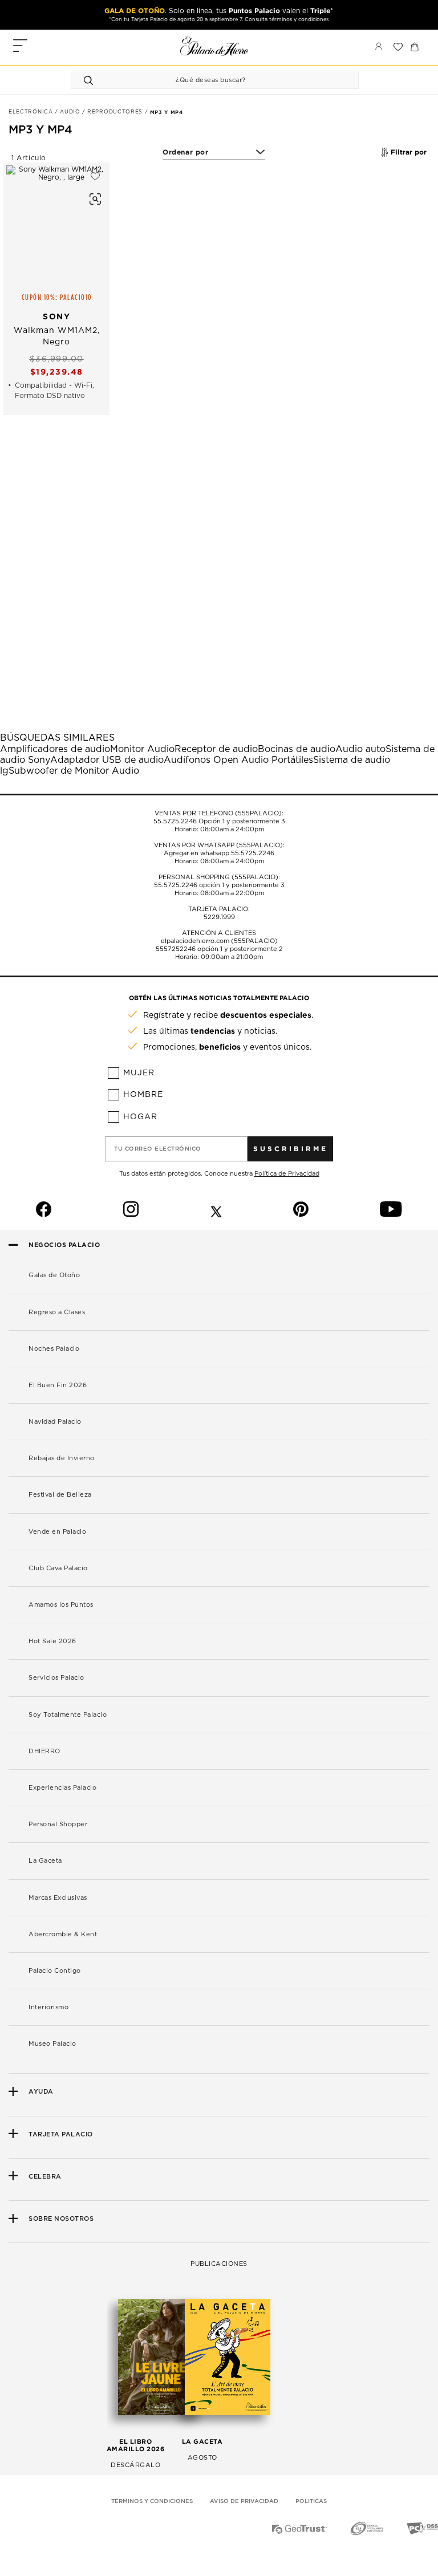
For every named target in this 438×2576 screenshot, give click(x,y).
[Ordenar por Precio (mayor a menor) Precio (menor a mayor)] (214, 153)
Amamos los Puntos (61, 1605)
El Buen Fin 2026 (58, 1385)
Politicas (311, 2501)
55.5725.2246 (175, 821)
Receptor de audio (216, 749)
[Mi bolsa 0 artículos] (415, 47)
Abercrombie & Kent (63, 1934)
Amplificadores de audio (55, 749)
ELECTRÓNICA (32, 112)
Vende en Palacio (57, 1532)
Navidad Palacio (55, 1422)
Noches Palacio (54, 1349)
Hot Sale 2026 (52, 1641)
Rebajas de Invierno (62, 1458)
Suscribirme (291, 1149)
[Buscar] (90, 80)
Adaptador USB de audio (107, 760)
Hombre (143, 1095)
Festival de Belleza (60, 1495)
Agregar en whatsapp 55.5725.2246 (219, 853)
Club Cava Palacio (58, 1568)
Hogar (140, 1117)
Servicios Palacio (56, 1678)
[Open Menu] (20, 47)
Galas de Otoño (54, 1275)
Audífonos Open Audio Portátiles (238, 760)
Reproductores (116, 112)
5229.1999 (219, 917)
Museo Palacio (52, 2044)
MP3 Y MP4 (167, 112)
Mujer (139, 1073)
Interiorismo (48, 2007)
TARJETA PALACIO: (219, 909)
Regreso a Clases (57, 1312)
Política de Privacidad (287, 1174)
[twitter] (216, 1209)
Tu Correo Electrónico (158, 1149)
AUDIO (71, 112)
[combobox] (203, 80)
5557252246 (176, 949)
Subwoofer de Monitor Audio (74, 771)
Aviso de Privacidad (244, 2501)
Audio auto (360, 749)
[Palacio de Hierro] (214, 46)
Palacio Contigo (55, 1971)
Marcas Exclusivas (58, 1898)
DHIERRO (44, 1751)
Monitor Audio (142, 749)
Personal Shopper (58, 1824)
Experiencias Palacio (62, 1788)
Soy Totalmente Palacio (68, 1715)
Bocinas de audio (297, 749)
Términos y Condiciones (152, 2501)
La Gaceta (45, 1861)
